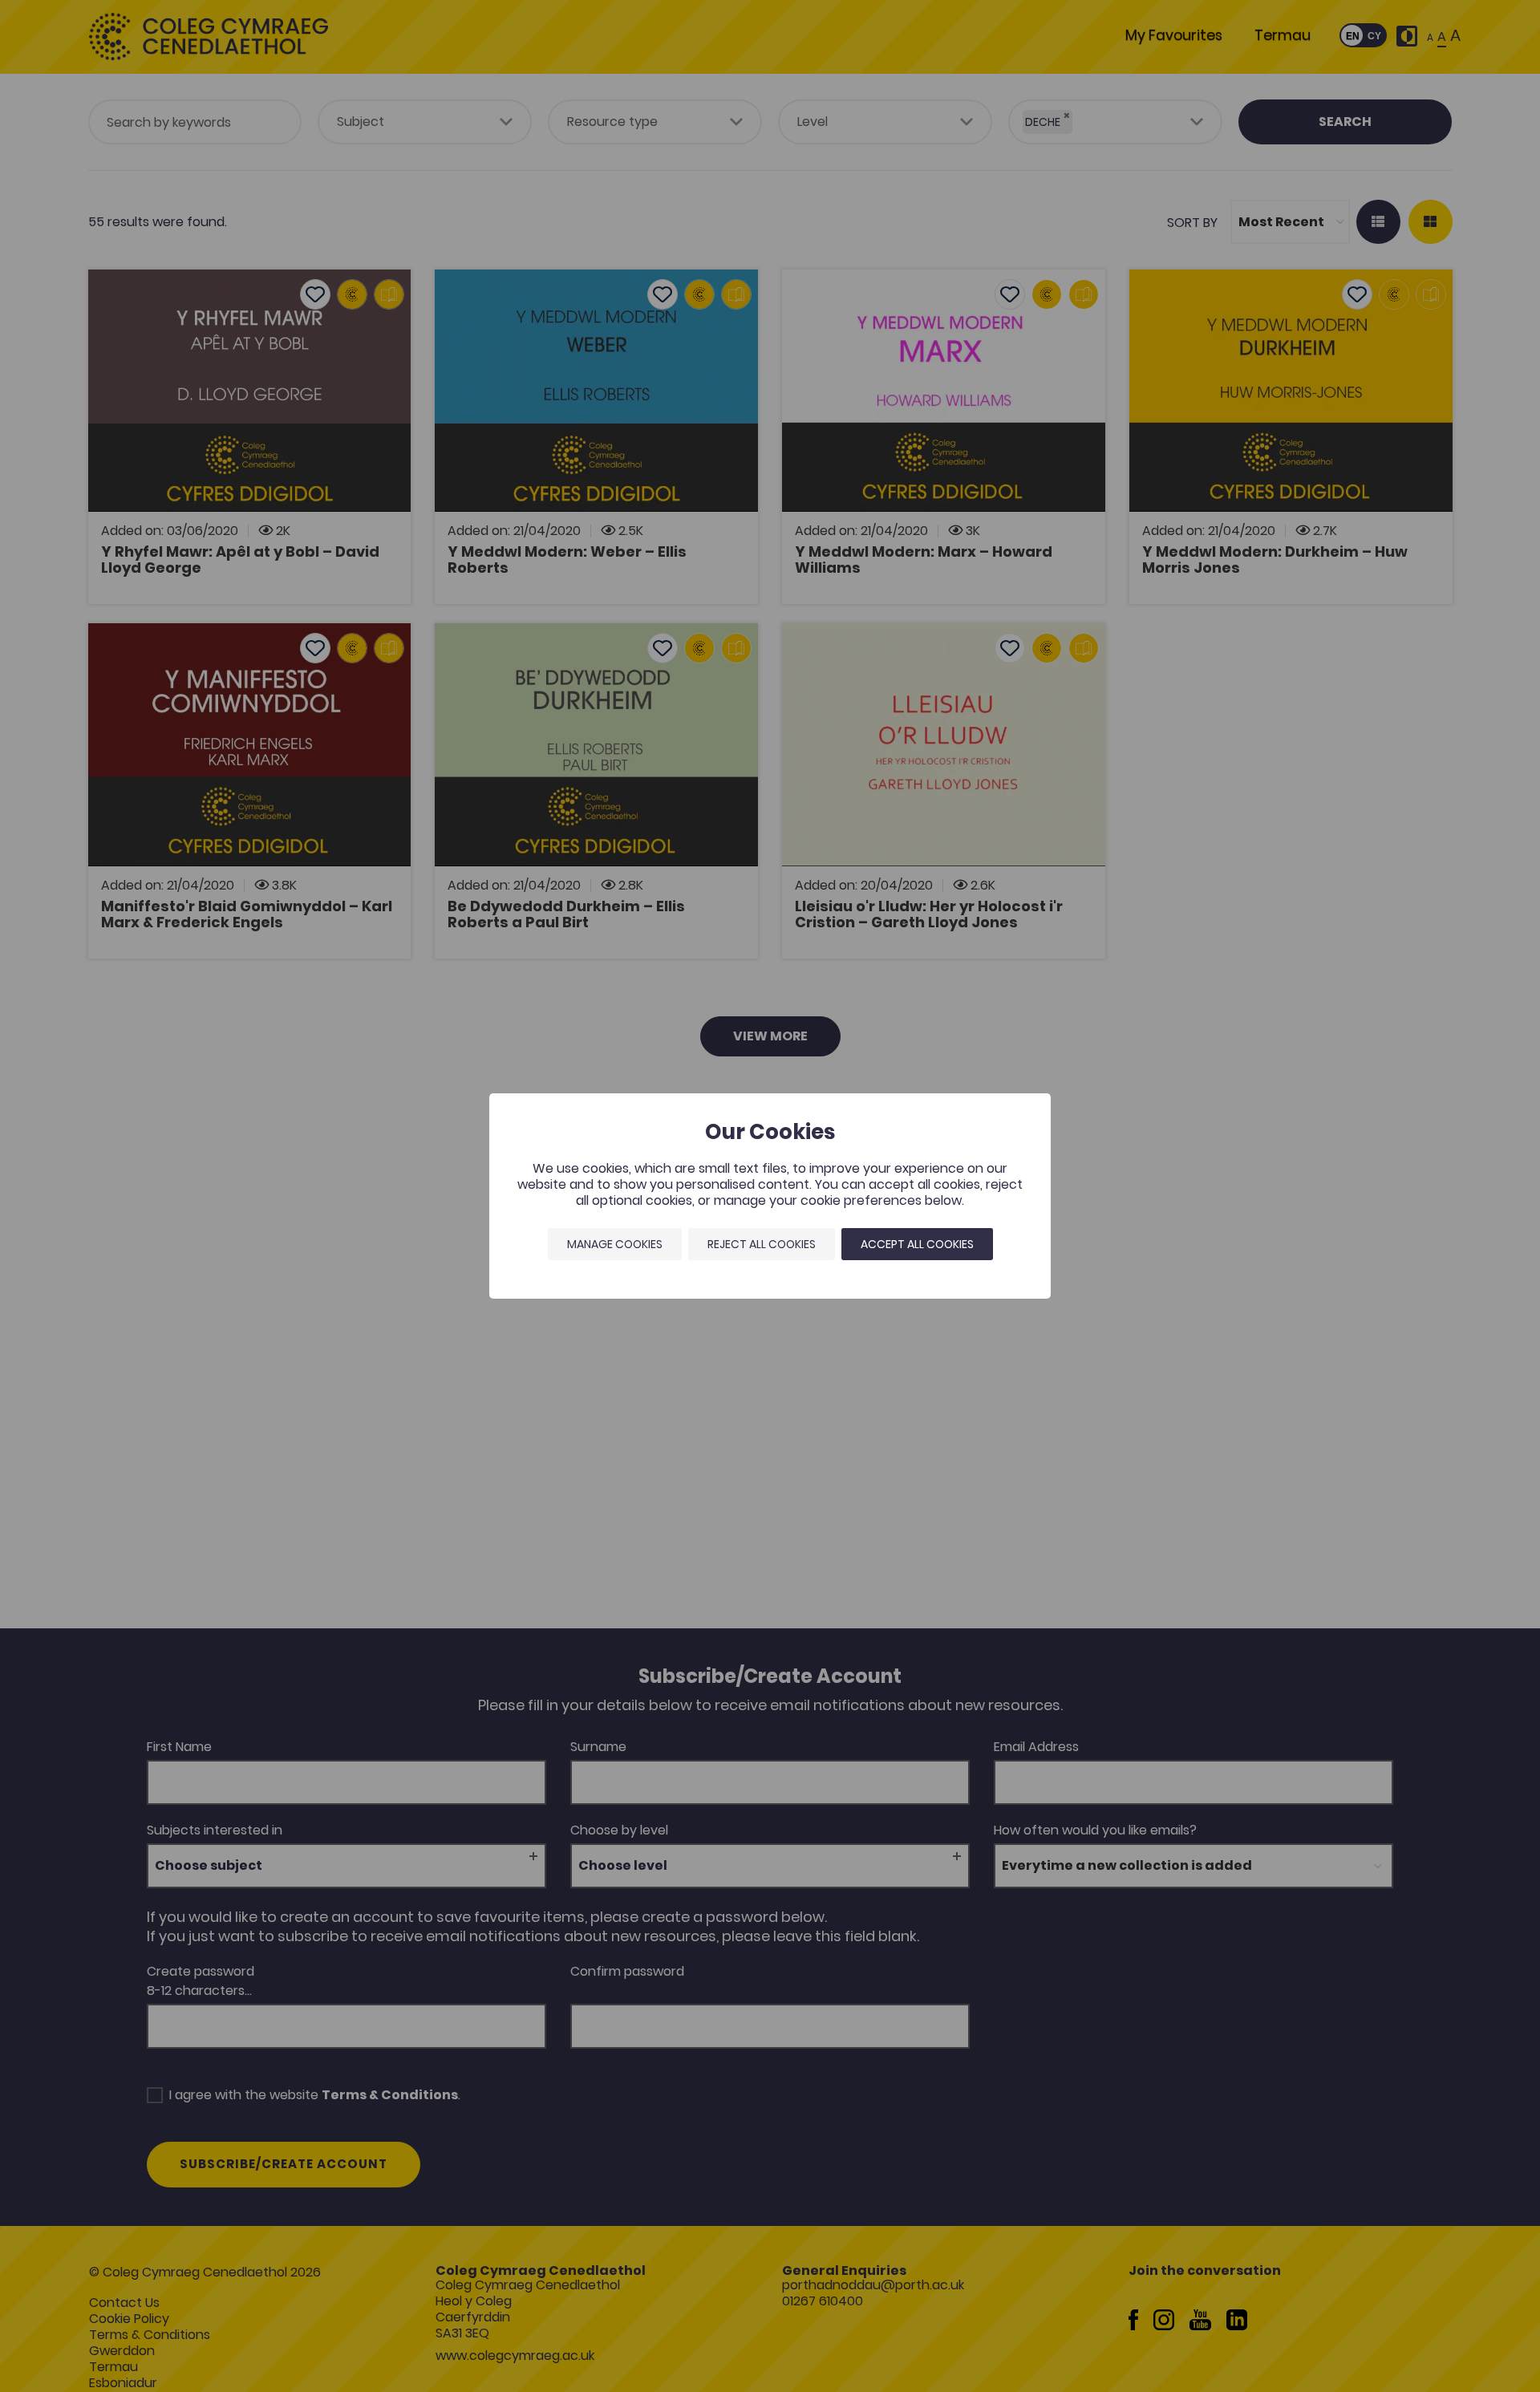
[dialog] (770, 1196)
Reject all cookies (762, 1244)
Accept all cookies (917, 1244)
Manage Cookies (615, 1244)
